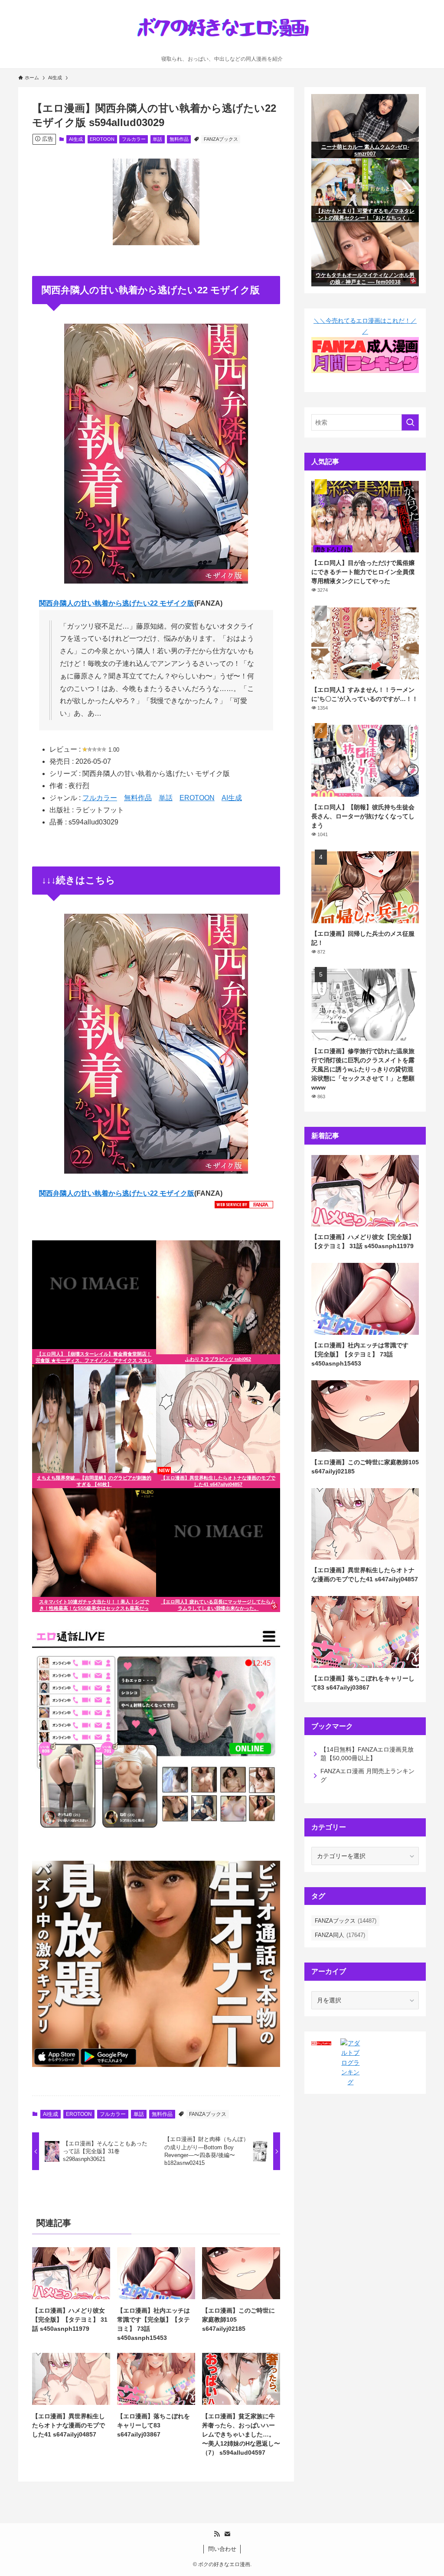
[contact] (227, 2534)
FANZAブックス (221, 139)
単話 (157, 139)
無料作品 (179, 139)
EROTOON (102, 139)
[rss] (217, 2534)
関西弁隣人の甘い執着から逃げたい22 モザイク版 (117, 603)
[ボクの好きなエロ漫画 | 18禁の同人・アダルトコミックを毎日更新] (222, 30)
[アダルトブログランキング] (350, 2082)
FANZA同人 (340, 1935)
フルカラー (134, 139)
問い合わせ (222, 2549)
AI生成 (76, 139)
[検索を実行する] (410, 422)
